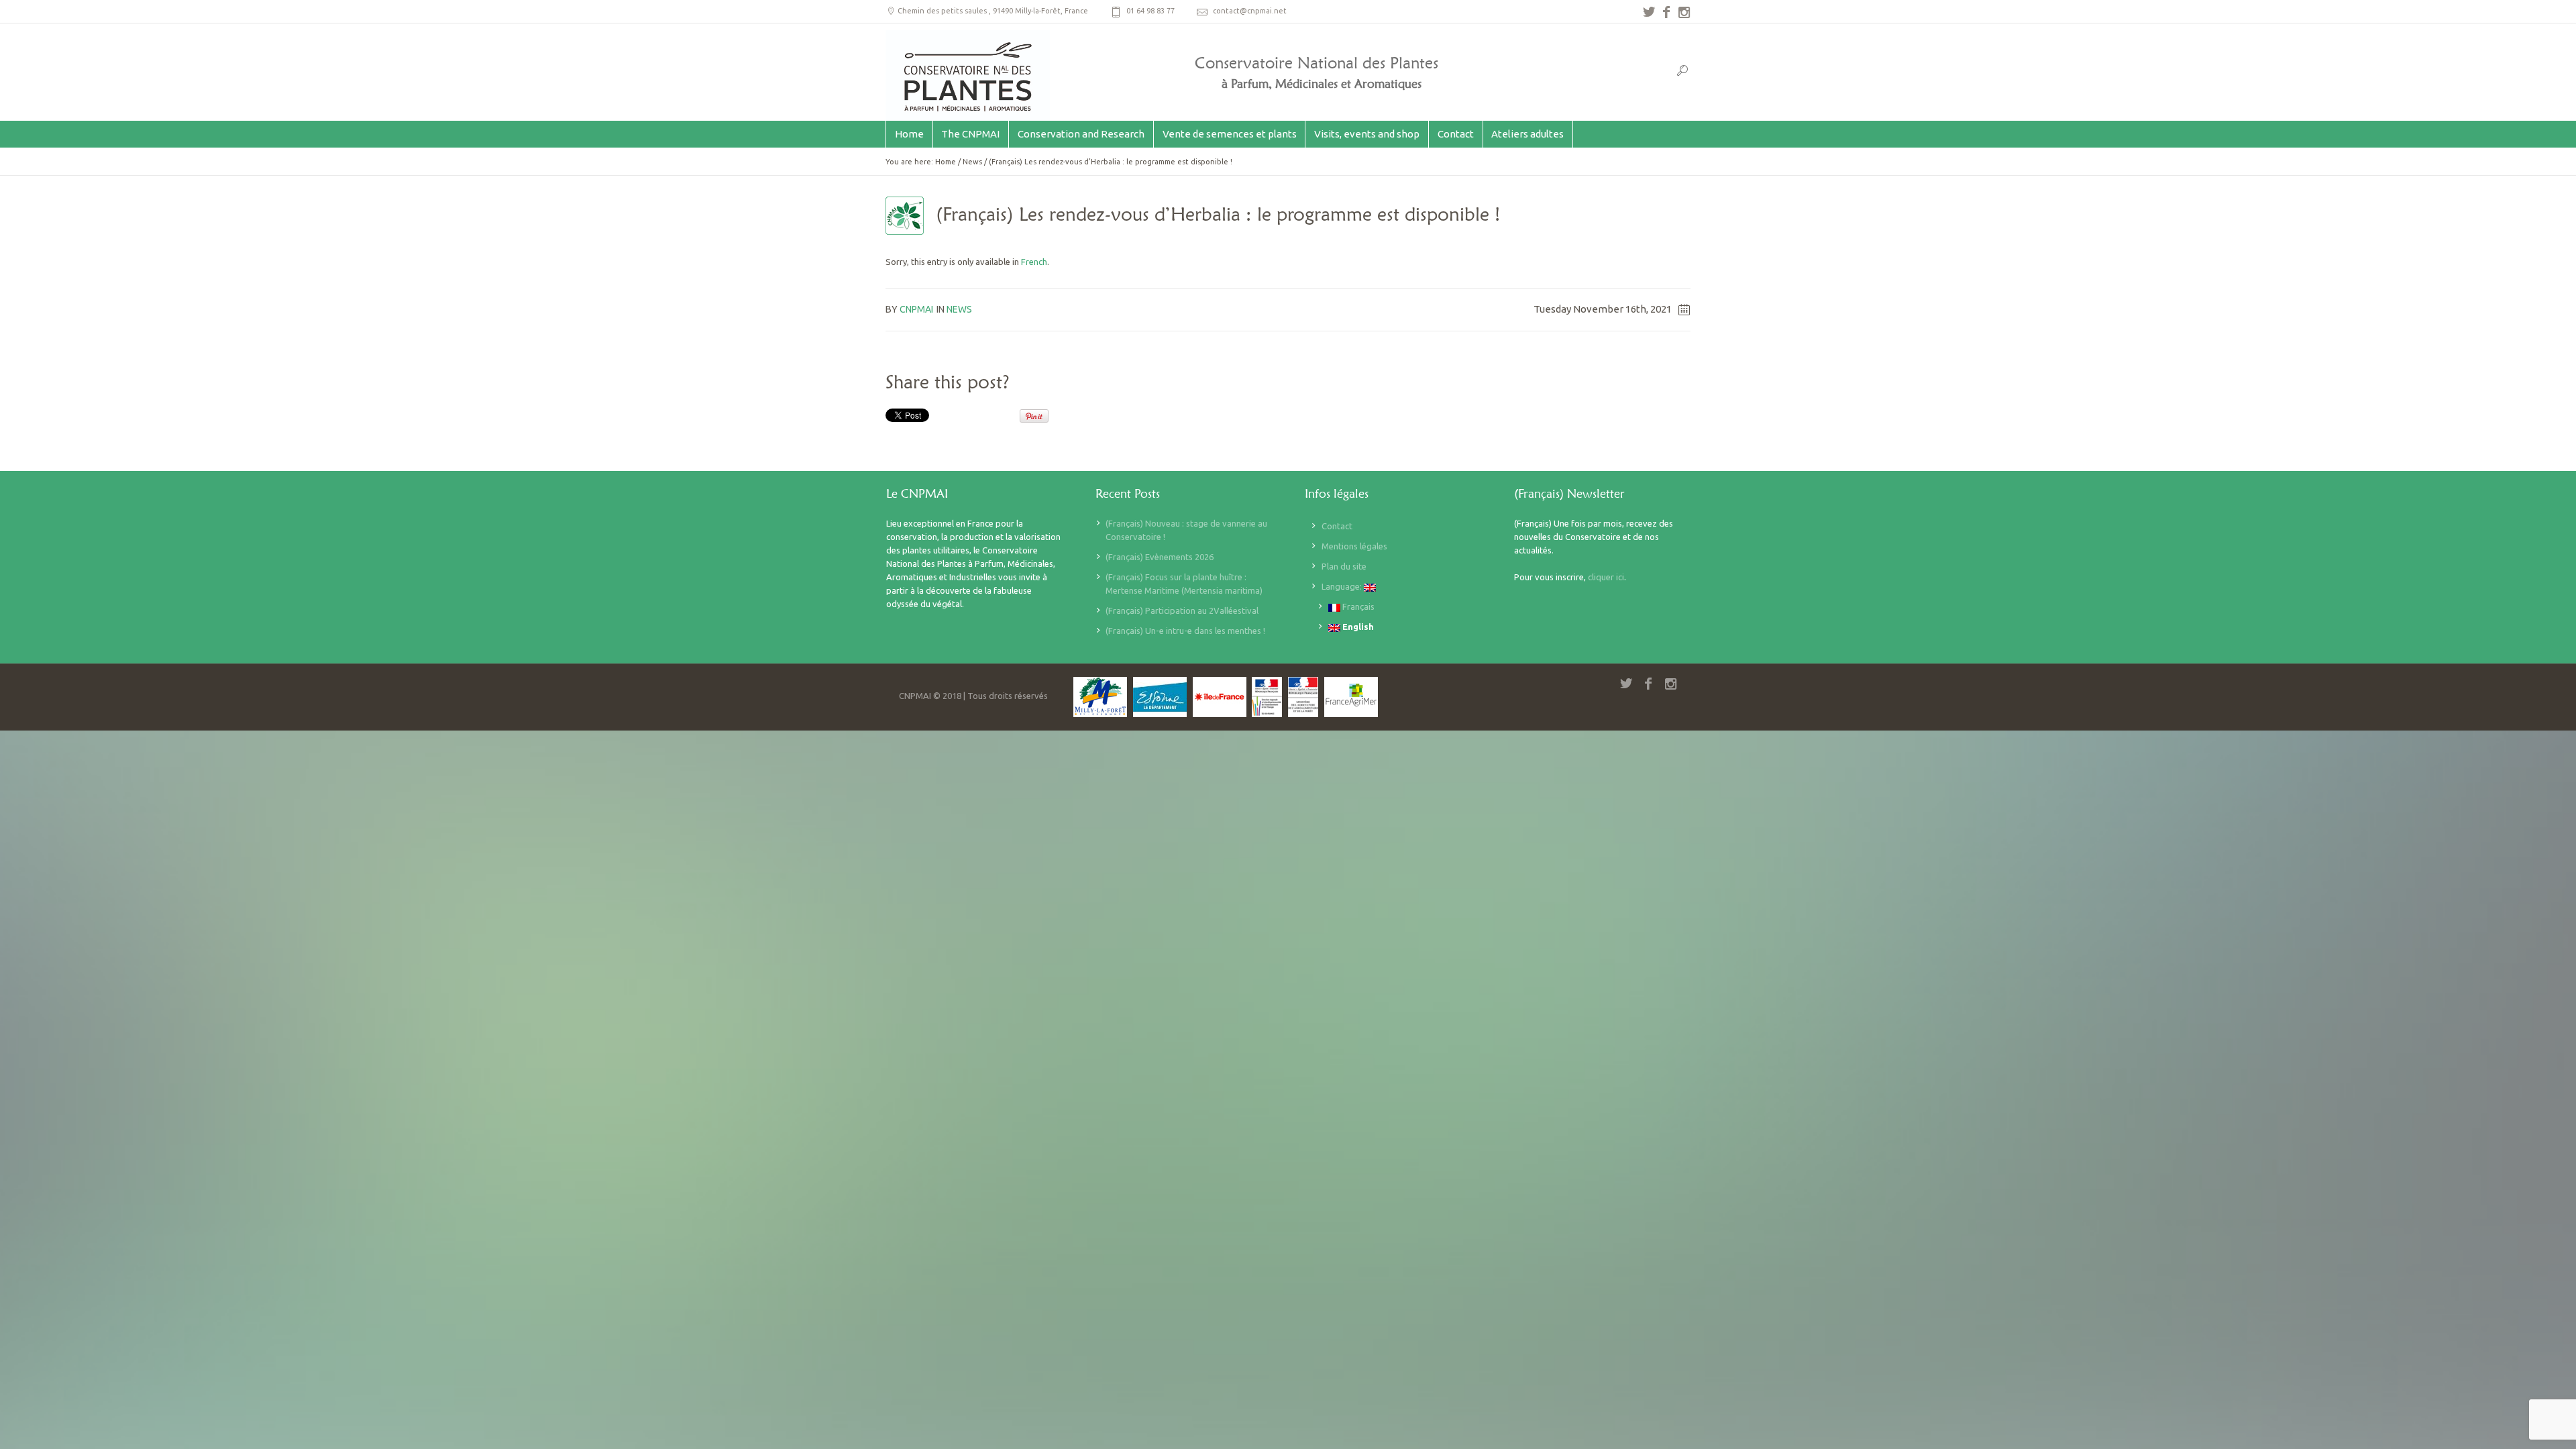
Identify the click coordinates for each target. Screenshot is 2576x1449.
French (1034, 262)
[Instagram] (1684, 12)
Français (1357, 606)
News (972, 162)
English (1357, 627)
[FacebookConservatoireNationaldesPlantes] (1666, 12)
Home (946, 162)
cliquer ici (1606, 577)
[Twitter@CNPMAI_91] (1649, 12)
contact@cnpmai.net (1250, 11)
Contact (1337, 526)
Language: (1343, 586)
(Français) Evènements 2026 (1160, 557)
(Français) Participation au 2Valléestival (1182, 610)
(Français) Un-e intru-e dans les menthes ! (1185, 631)
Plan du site (1344, 566)
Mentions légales (1354, 546)
